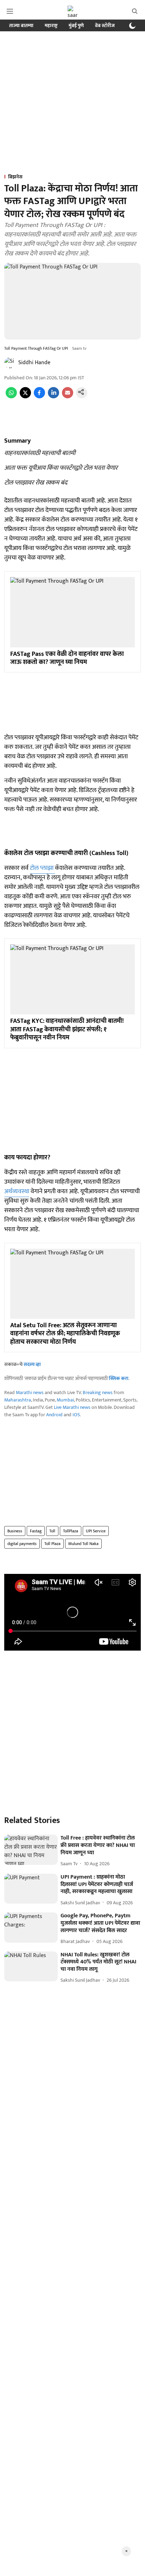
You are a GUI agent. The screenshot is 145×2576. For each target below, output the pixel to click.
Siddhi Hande (34, 363)
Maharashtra (18, 1400)
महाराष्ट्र (51, 26)
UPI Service (96, 1531)
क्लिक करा (119, 1378)
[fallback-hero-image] (31, 1850)
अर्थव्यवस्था (17, 1191)
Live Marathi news (72, 1407)
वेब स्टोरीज (105, 26)
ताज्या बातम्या (21, 26)
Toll (52, 1531)
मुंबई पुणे (76, 26)
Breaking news (98, 1393)
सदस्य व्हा (32, 1364)
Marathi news (30, 1393)
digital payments (22, 1544)
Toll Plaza (52, 1544)
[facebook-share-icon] (39, 397)
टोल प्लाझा (42, 868)
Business (15, 1531)
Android (54, 1415)
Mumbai (65, 1400)
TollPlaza (71, 1531)
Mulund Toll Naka (83, 1544)
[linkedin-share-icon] (53, 397)
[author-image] (10, 363)
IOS (76, 1415)
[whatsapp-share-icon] (11, 397)
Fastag (36, 1531)
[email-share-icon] (68, 397)
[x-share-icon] (25, 397)
